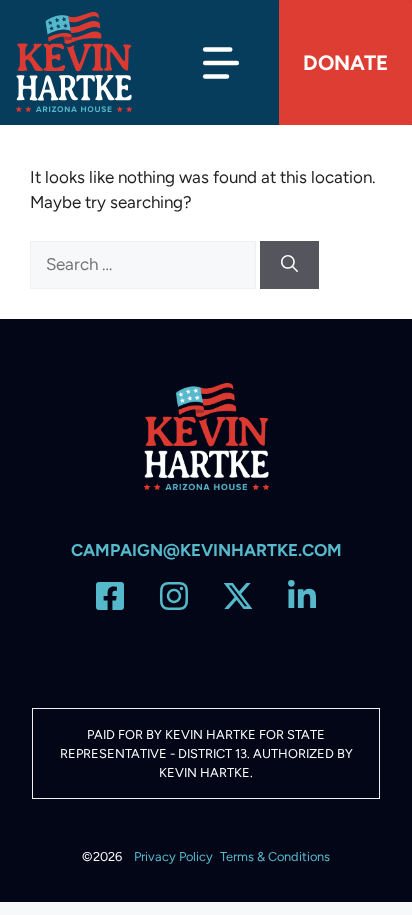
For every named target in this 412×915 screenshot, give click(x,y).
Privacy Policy (173, 856)
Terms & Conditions (275, 856)
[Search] (289, 265)
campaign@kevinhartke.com (206, 550)
